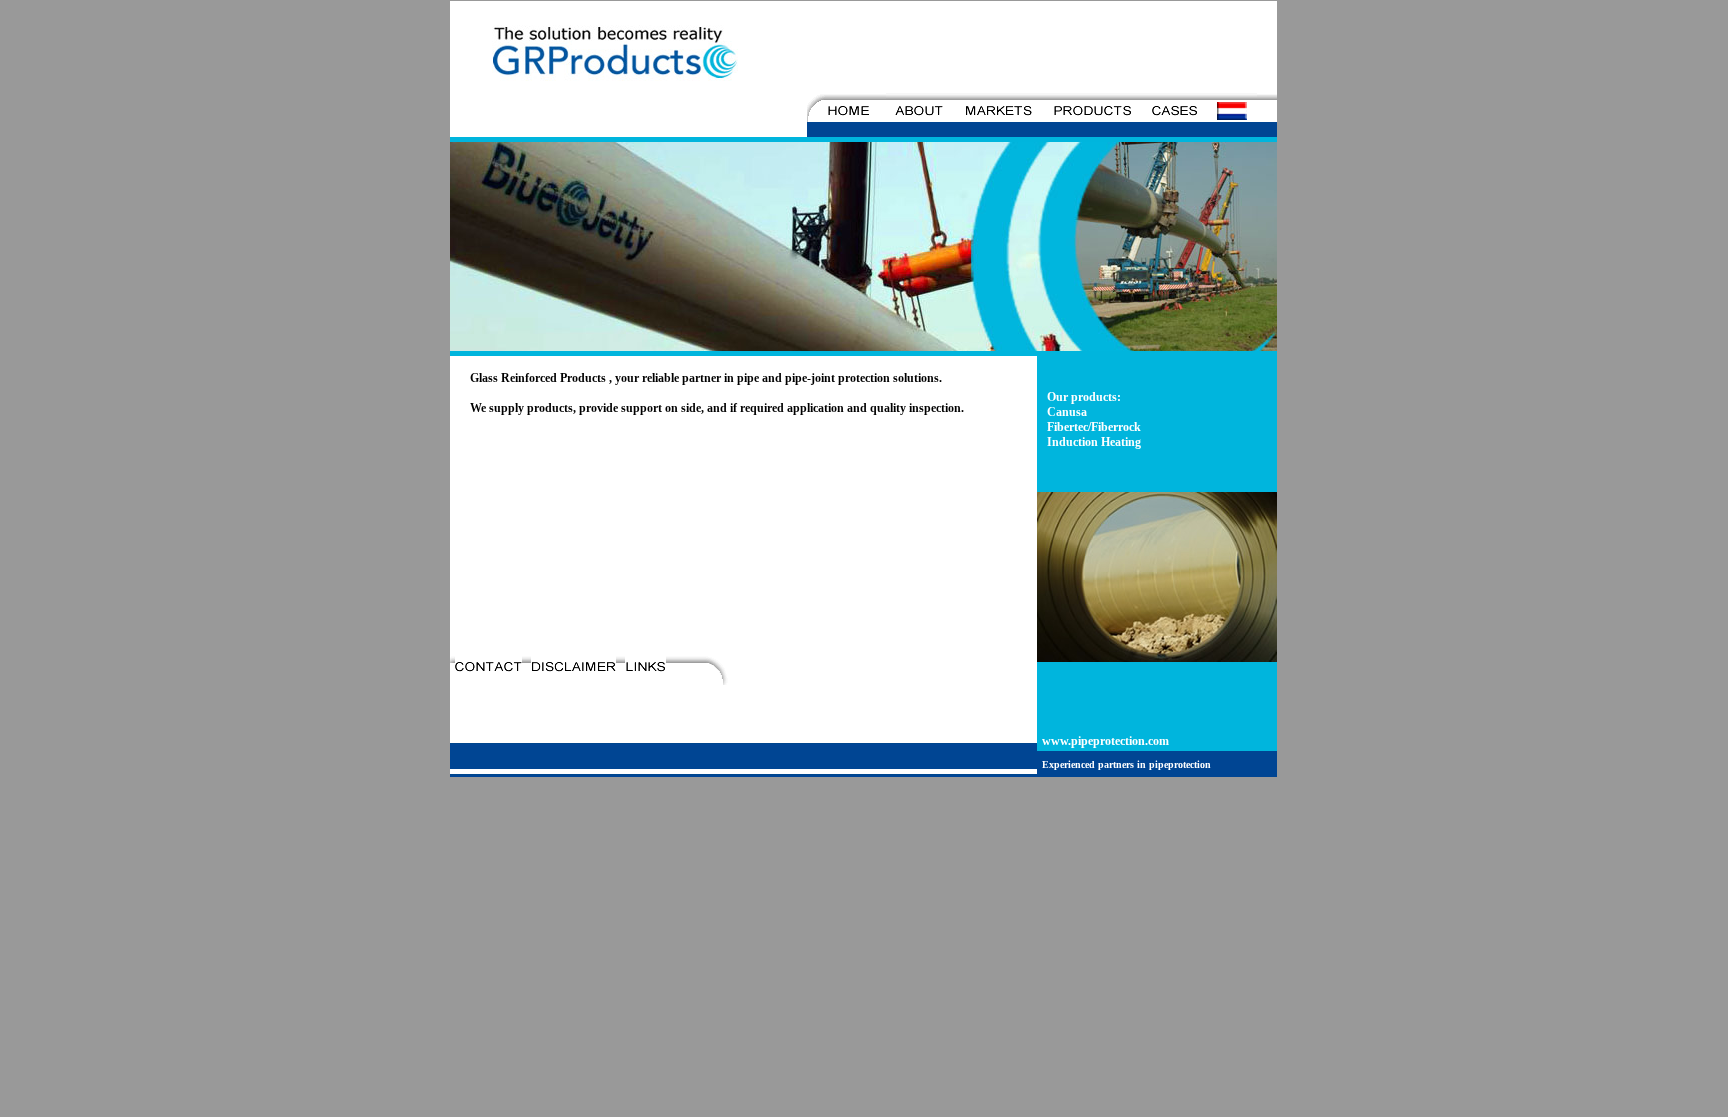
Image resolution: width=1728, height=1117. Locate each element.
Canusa (1067, 412)
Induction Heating (1094, 442)
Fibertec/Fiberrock (1094, 427)
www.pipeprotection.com (1105, 741)
